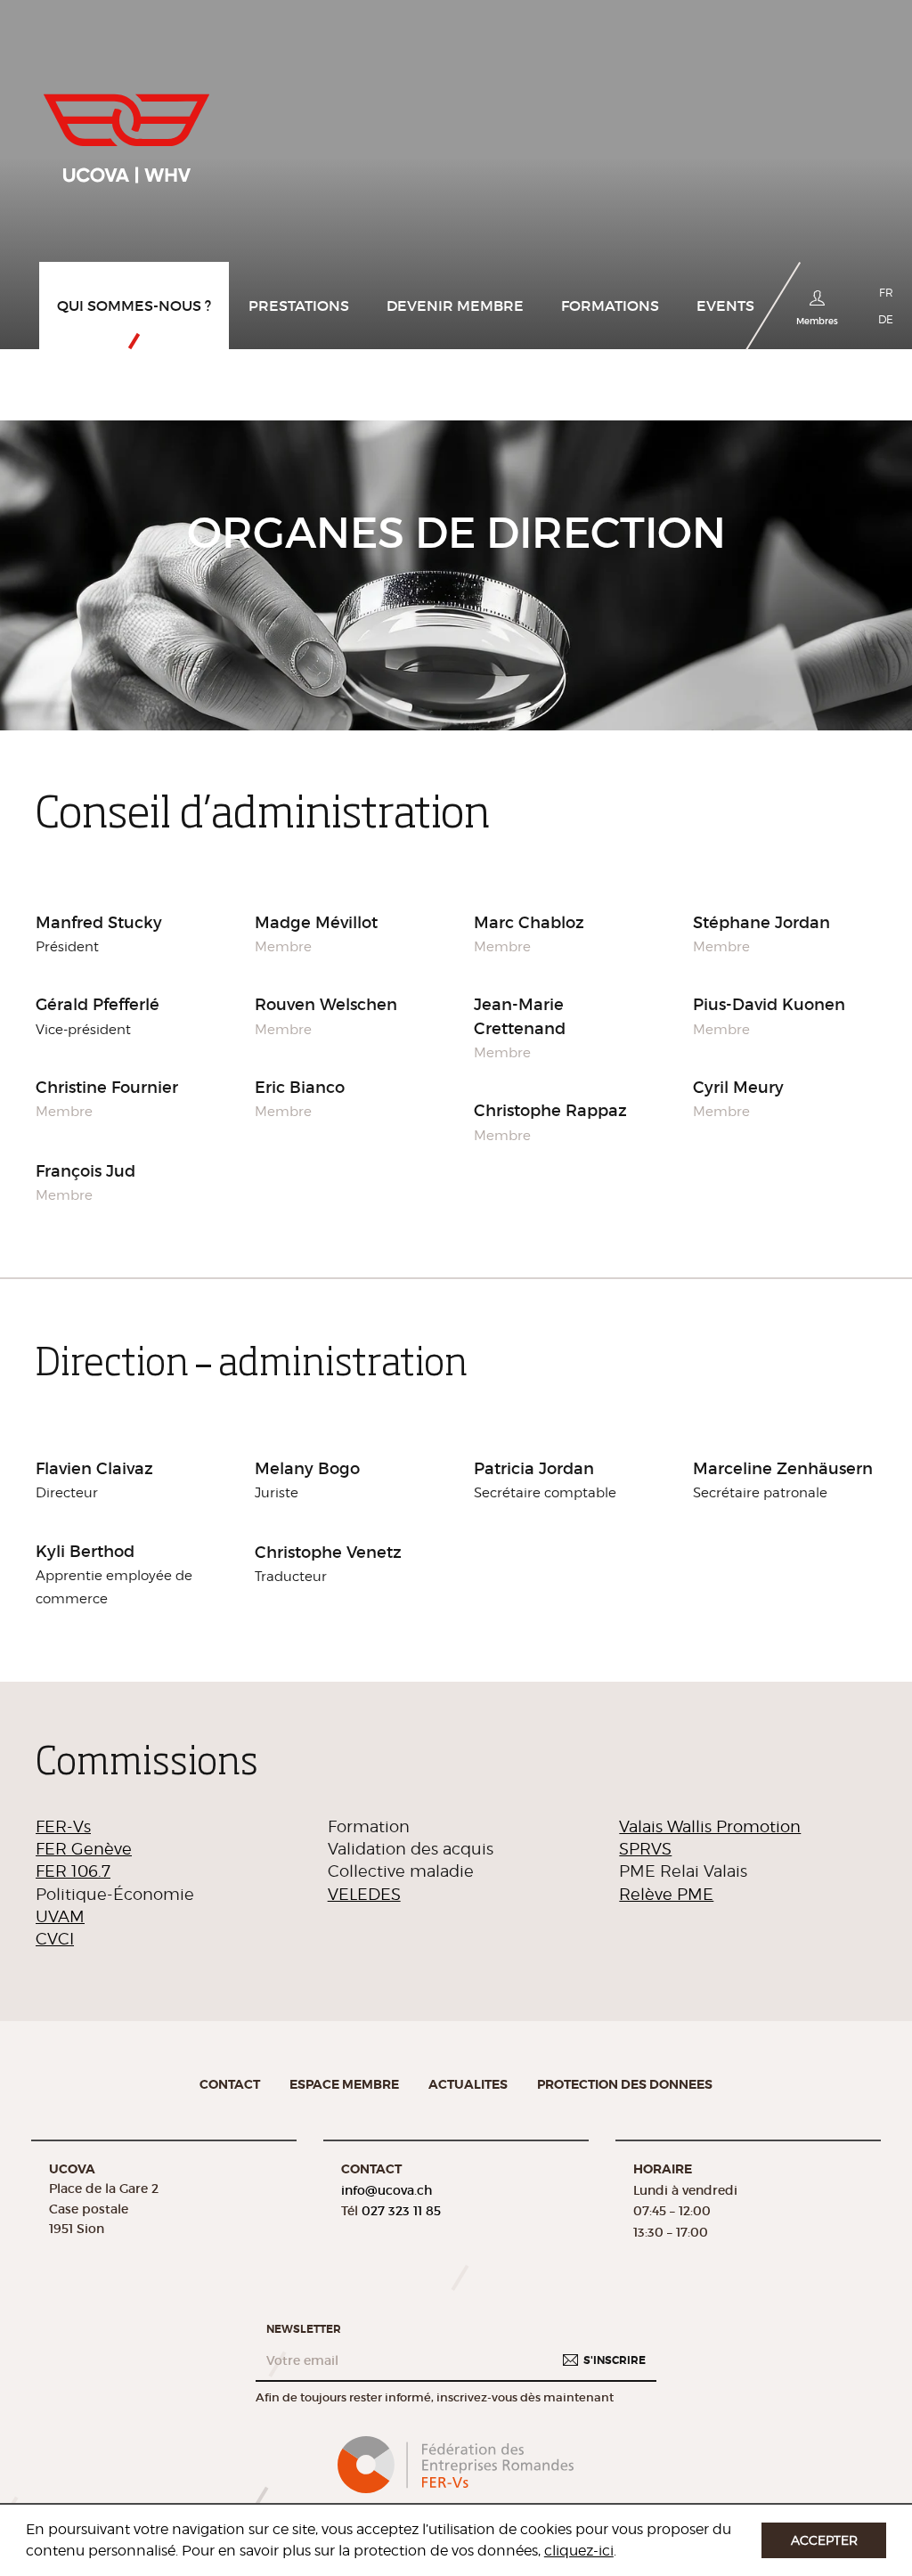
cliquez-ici (579, 2551)
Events (725, 306)
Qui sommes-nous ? (134, 306)
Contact (230, 2084)
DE (886, 319)
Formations (610, 306)
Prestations (299, 306)
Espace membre (344, 2084)
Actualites (468, 2084)
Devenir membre (455, 306)
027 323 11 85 (401, 2211)
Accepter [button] (824, 2540)
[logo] (126, 131)
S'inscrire (615, 2360)
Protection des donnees (625, 2084)
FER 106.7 (73, 1871)
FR (886, 293)
